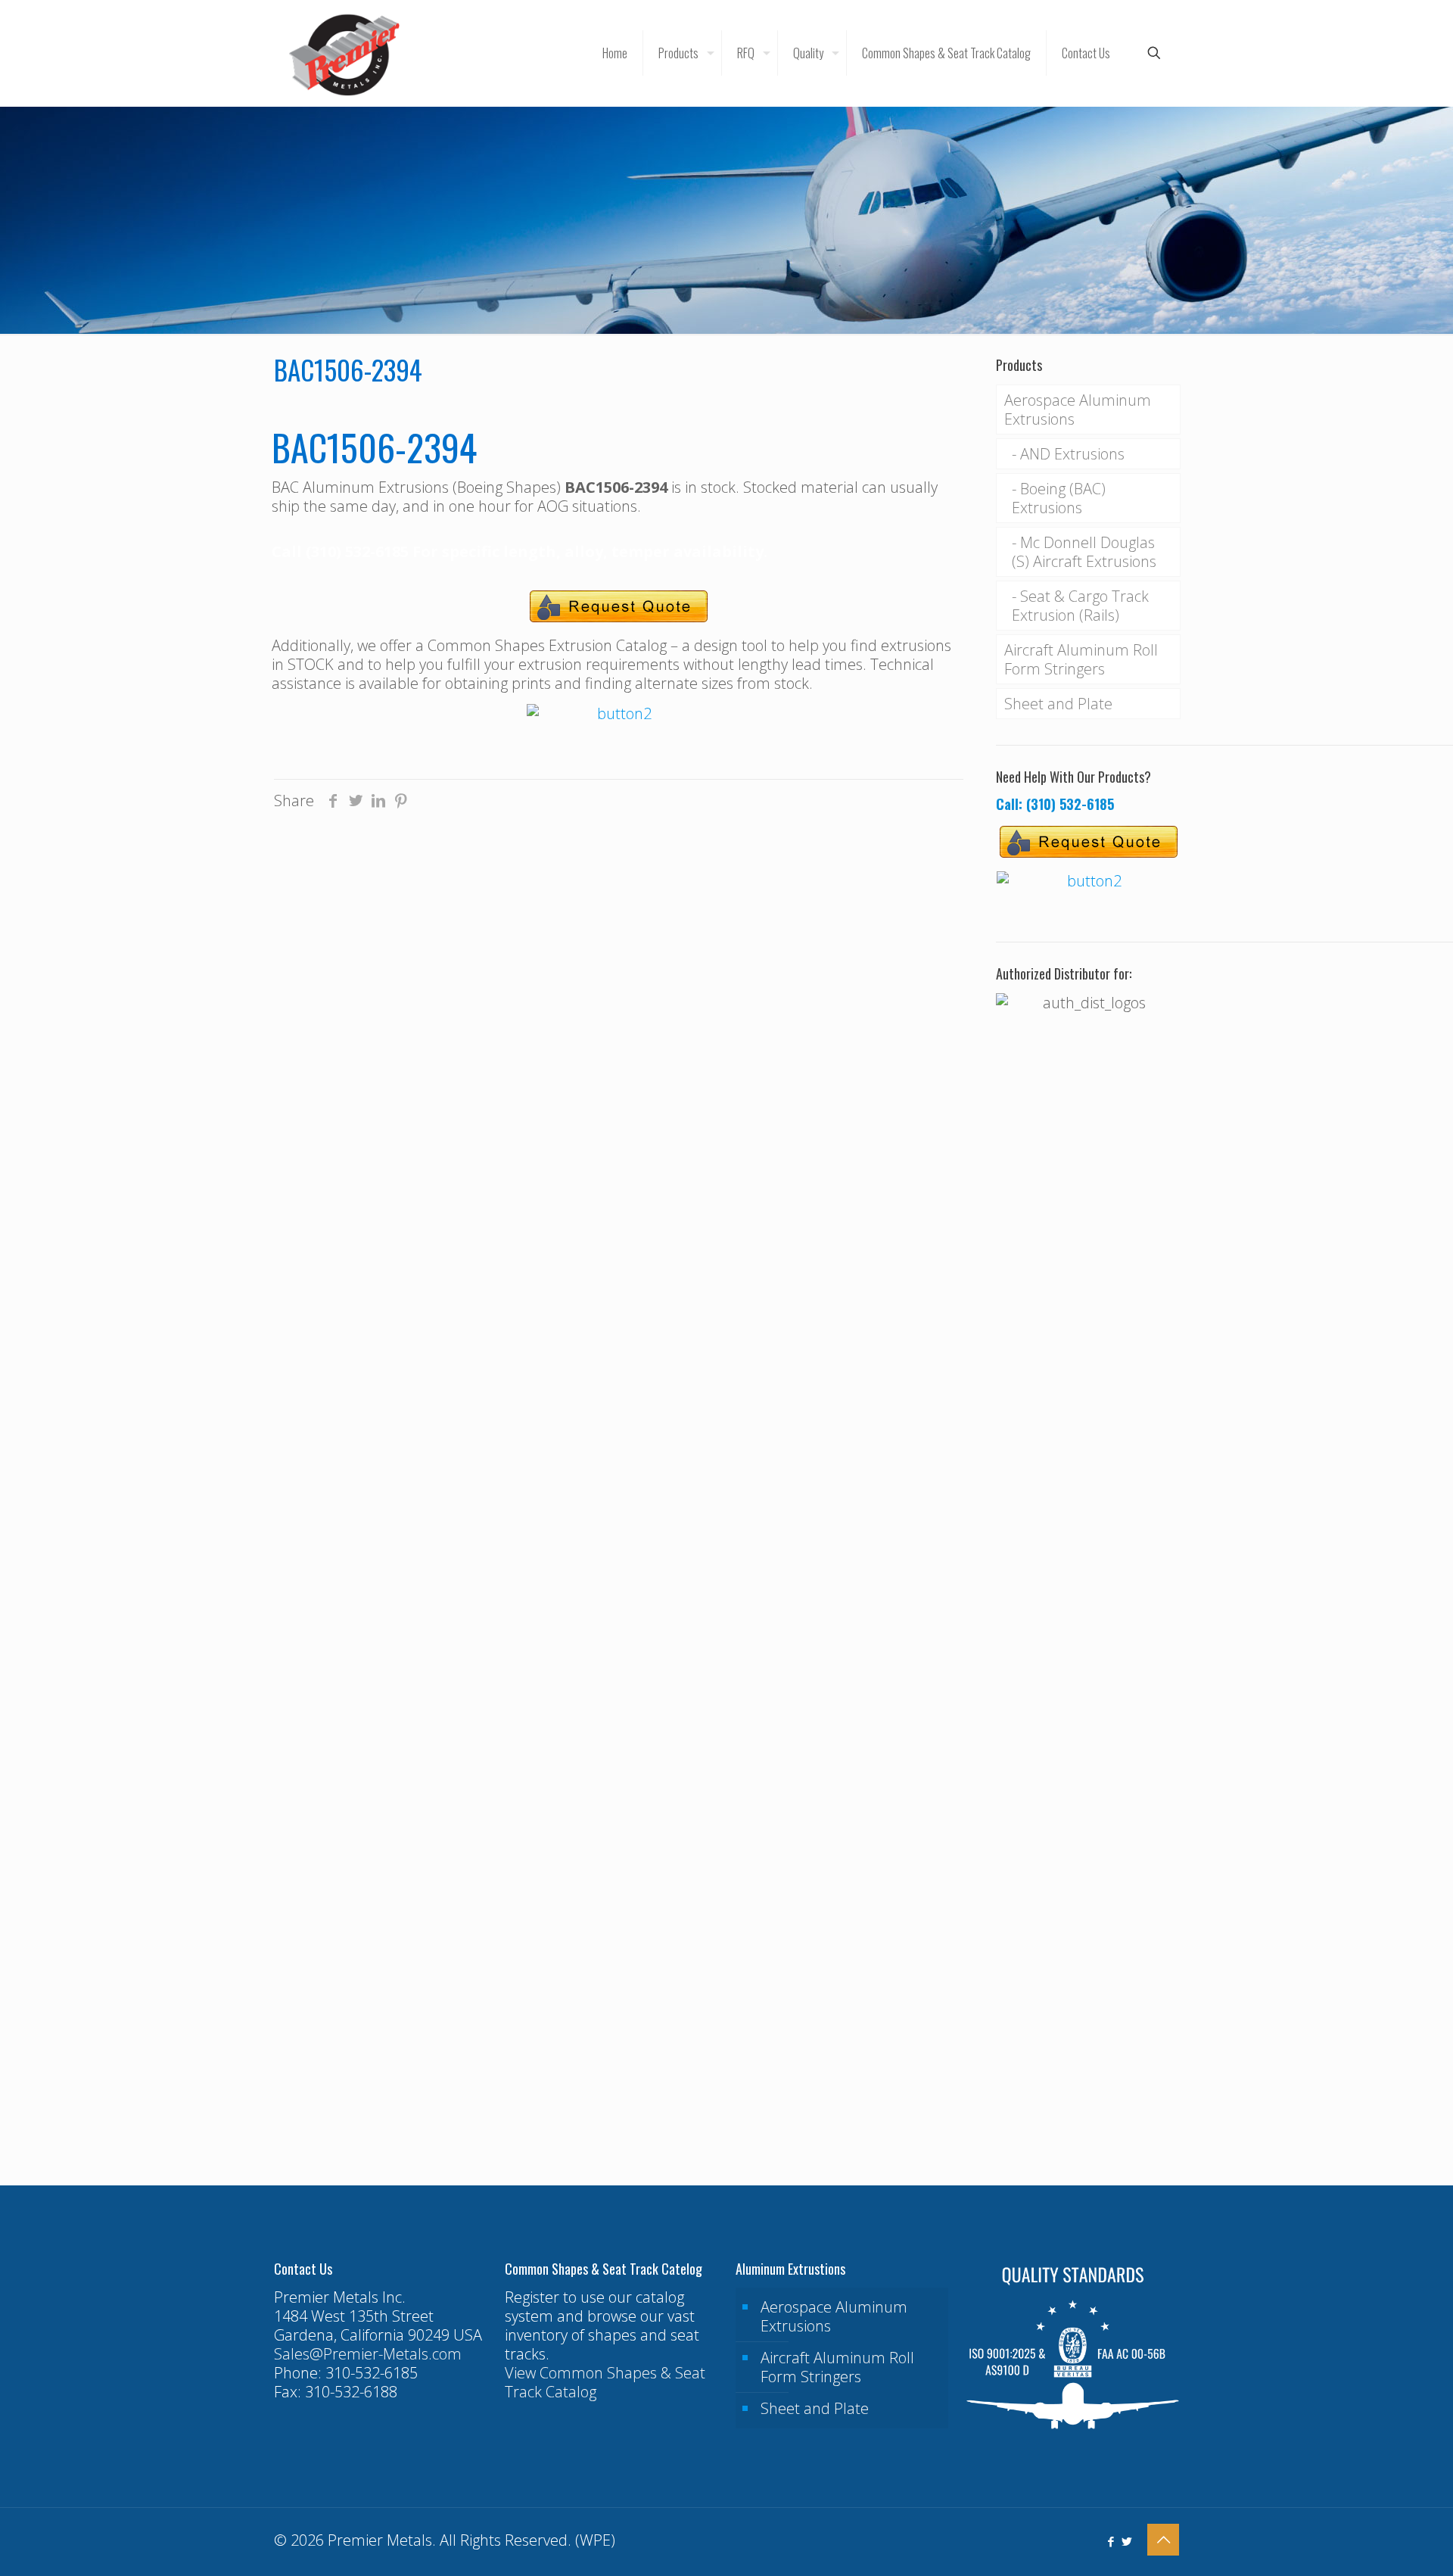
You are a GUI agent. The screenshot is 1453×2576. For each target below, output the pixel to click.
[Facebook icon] (1111, 2541)
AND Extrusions (1072, 454)
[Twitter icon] (1126, 2541)
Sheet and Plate (1058, 704)
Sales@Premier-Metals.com (368, 2354)
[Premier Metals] (344, 53)
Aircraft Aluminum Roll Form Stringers (1081, 659)
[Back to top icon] (1163, 2540)
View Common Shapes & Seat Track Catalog (605, 2382)
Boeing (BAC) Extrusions (1059, 498)
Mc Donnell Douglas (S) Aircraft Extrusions (1084, 552)
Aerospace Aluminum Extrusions (1078, 410)
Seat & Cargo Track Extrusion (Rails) (1080, 606)
